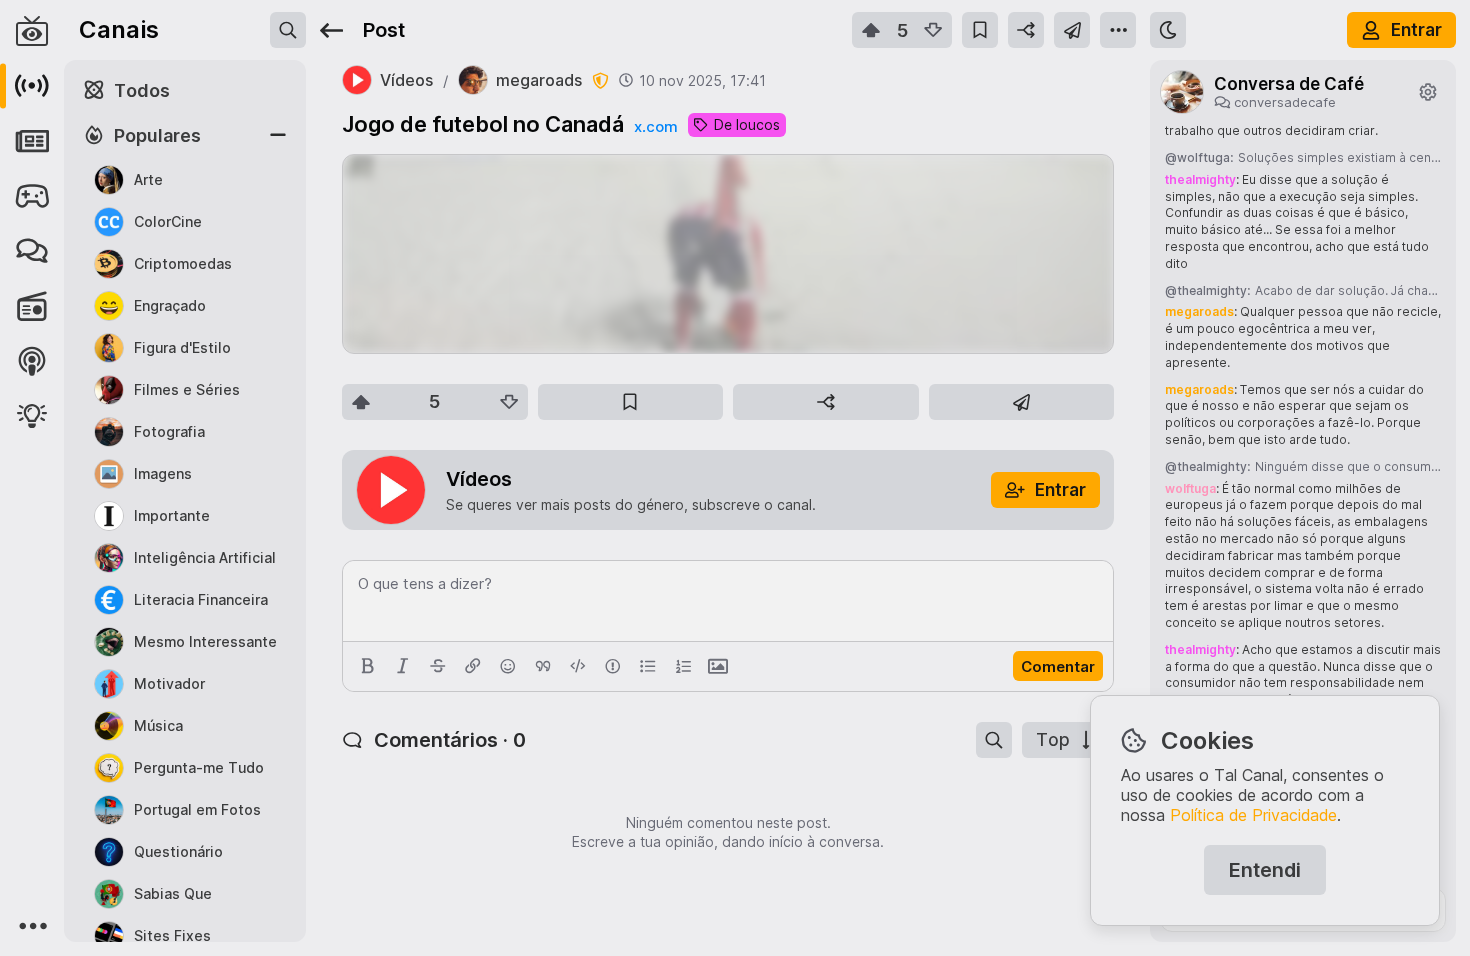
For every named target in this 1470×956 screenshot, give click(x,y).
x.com (656, 126)
